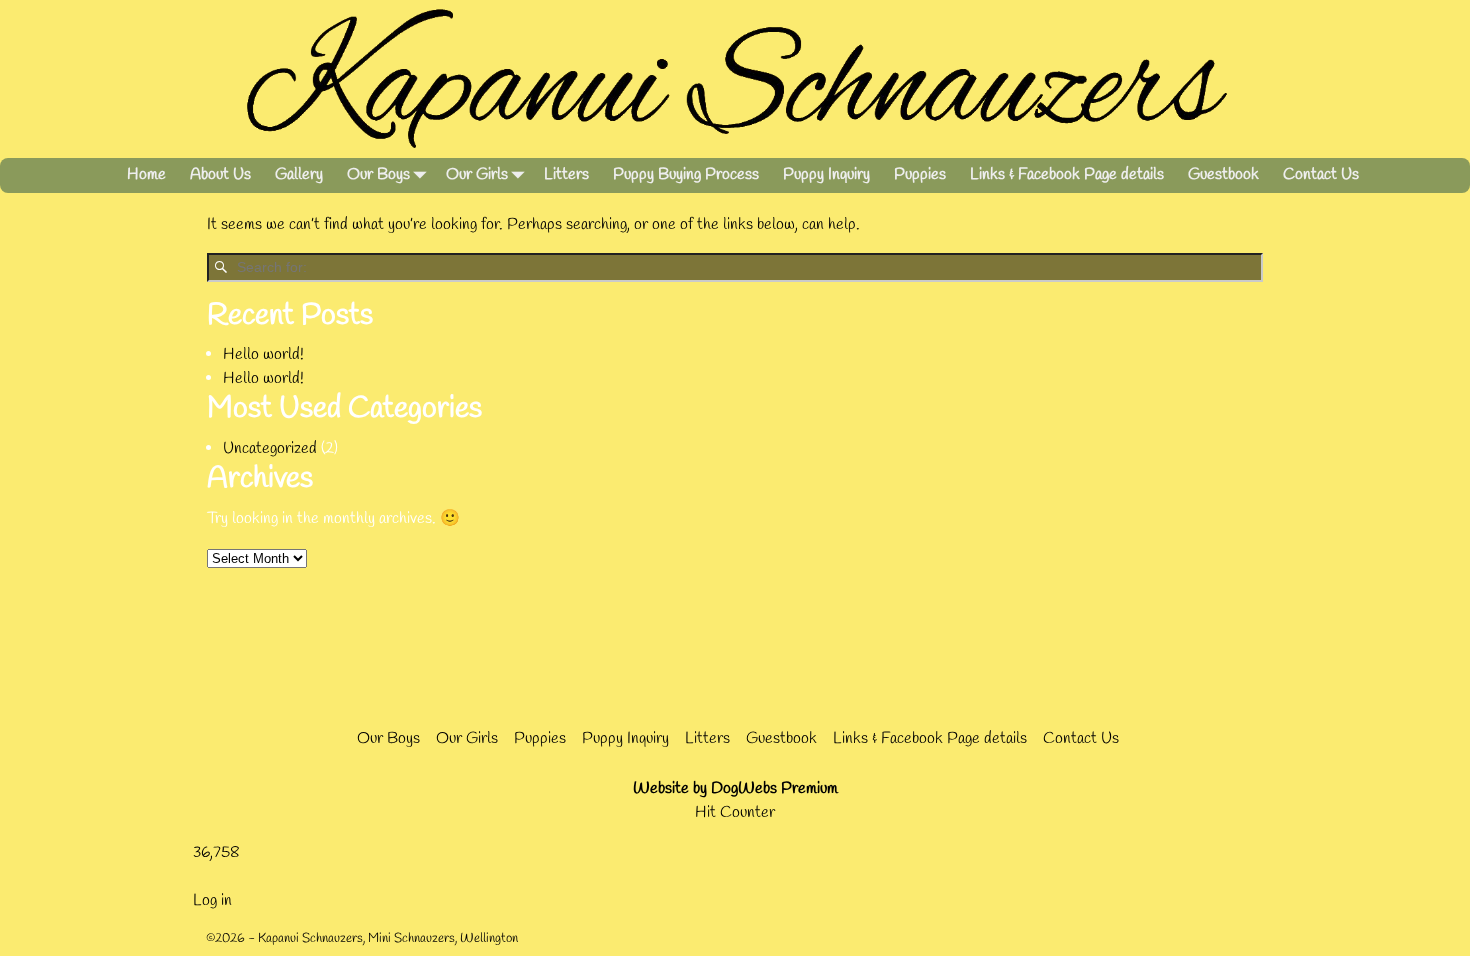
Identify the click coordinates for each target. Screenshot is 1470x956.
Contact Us (1321, 174)
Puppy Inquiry (826, 174)
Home (146, 174)
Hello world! (263, 354)
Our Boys (378, 174)
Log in (212, 900)
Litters (566, 174)
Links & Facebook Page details (1067, 174)
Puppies (920, 174)
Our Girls (477, 174)
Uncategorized (270, 448)
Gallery (299, 174)
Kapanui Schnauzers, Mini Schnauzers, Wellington (388, 938)
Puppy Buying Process (686, 174)
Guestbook (1223, 174)
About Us (220, 174)
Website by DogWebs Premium (735, 788)
